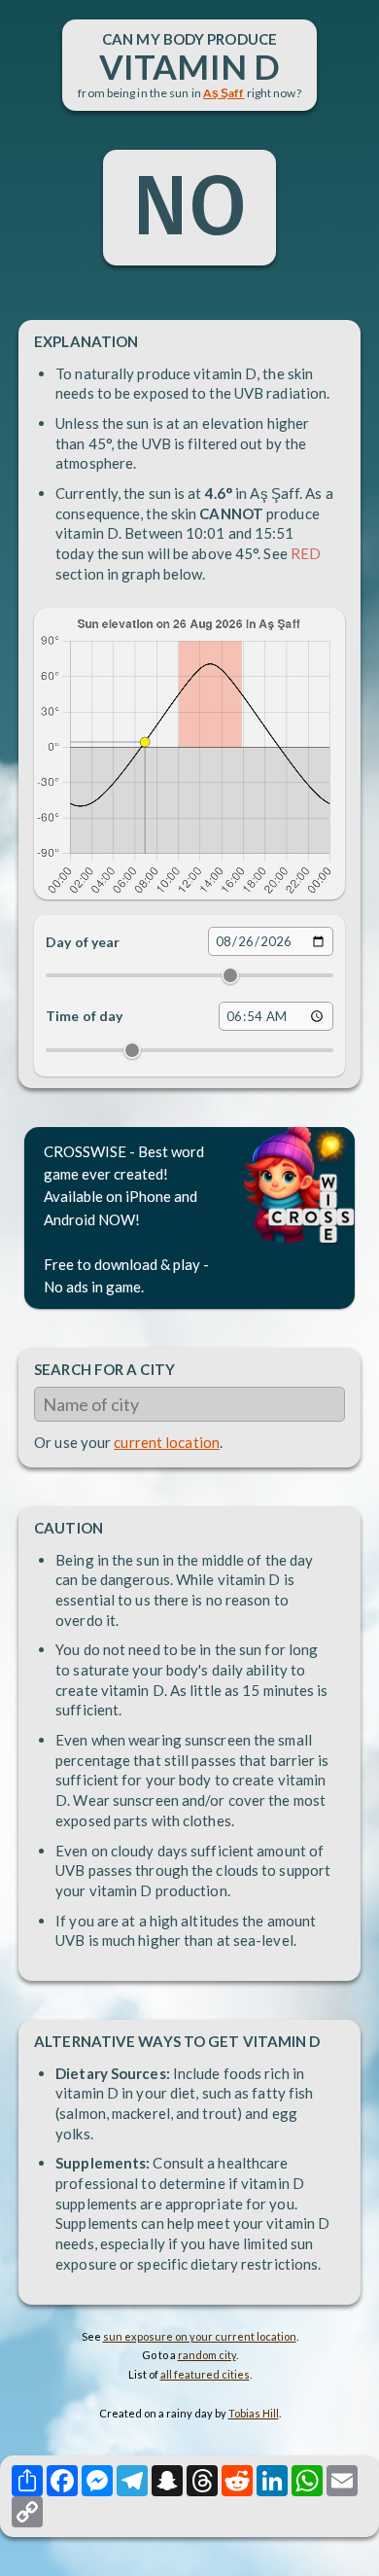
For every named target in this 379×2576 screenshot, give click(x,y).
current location (167, 1442)
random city (207, 2355)
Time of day (84, 1016)
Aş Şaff (224, 93)
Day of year (83, 942)
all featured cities (205, 2374)
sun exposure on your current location (200, 2336)
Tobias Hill (254, 2413)
